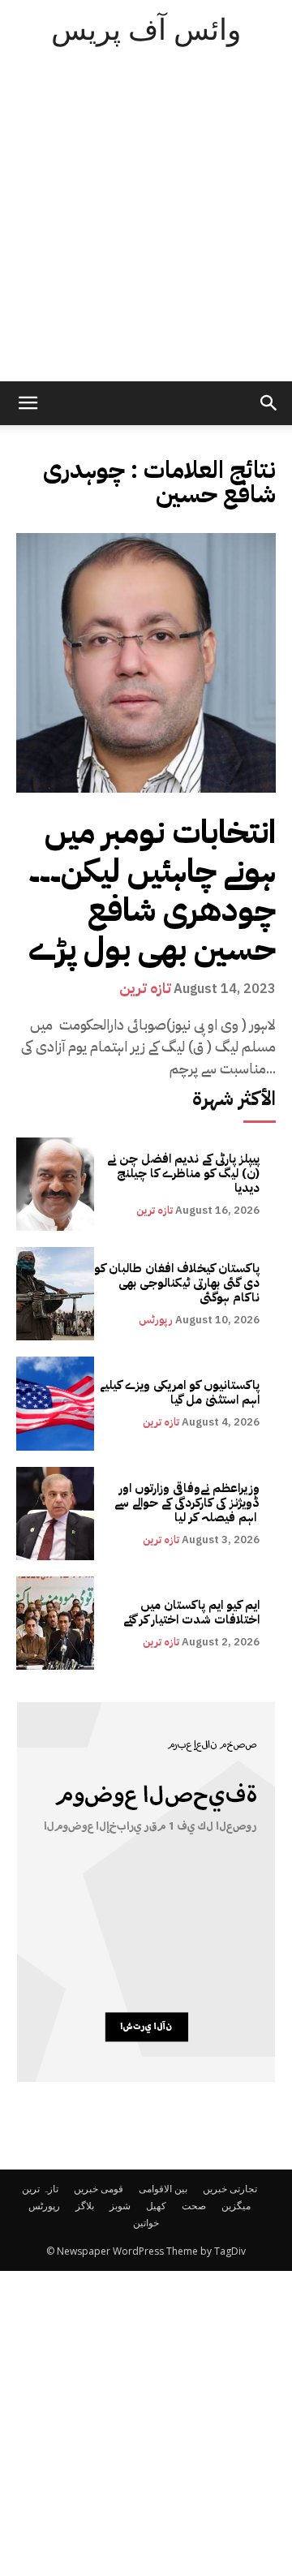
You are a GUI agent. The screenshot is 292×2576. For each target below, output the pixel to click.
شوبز (120, 2206)
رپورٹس (156, 1320)
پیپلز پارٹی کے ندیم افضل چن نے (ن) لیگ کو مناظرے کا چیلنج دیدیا (183, 1173)
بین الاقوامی (163, 2189)
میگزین (236, 2206)
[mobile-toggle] (28, 403)
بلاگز (85, 2206)
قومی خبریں (99, 2189)
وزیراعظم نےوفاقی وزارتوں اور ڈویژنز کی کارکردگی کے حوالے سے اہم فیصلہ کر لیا (187, 1503)
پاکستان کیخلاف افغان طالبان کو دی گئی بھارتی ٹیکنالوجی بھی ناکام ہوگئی (177, 1283)
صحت (194, 2206)
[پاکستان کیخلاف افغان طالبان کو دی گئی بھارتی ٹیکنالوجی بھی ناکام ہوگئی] (55, 1294)
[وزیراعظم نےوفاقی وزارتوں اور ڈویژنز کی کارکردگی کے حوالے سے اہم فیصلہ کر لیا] (55, 1514)
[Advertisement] (146, 227)
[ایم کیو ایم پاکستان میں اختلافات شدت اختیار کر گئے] (55, 1623)
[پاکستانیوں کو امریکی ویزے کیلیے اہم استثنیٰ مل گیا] (55, 1403)
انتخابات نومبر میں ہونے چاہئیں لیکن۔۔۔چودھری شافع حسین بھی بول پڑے (152, 891)
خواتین (146, 2223)
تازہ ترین (145, 988)
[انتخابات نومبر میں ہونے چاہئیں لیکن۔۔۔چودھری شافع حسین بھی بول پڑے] (146, 663)
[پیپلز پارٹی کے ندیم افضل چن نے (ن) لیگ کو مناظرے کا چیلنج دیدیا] (55, 1184)
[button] (269, 403)
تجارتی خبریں (230, 2189)
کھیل (156, 2206)
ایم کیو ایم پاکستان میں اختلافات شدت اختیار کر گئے (191, 1612)
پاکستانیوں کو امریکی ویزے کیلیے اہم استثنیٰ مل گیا (180, 1392)
